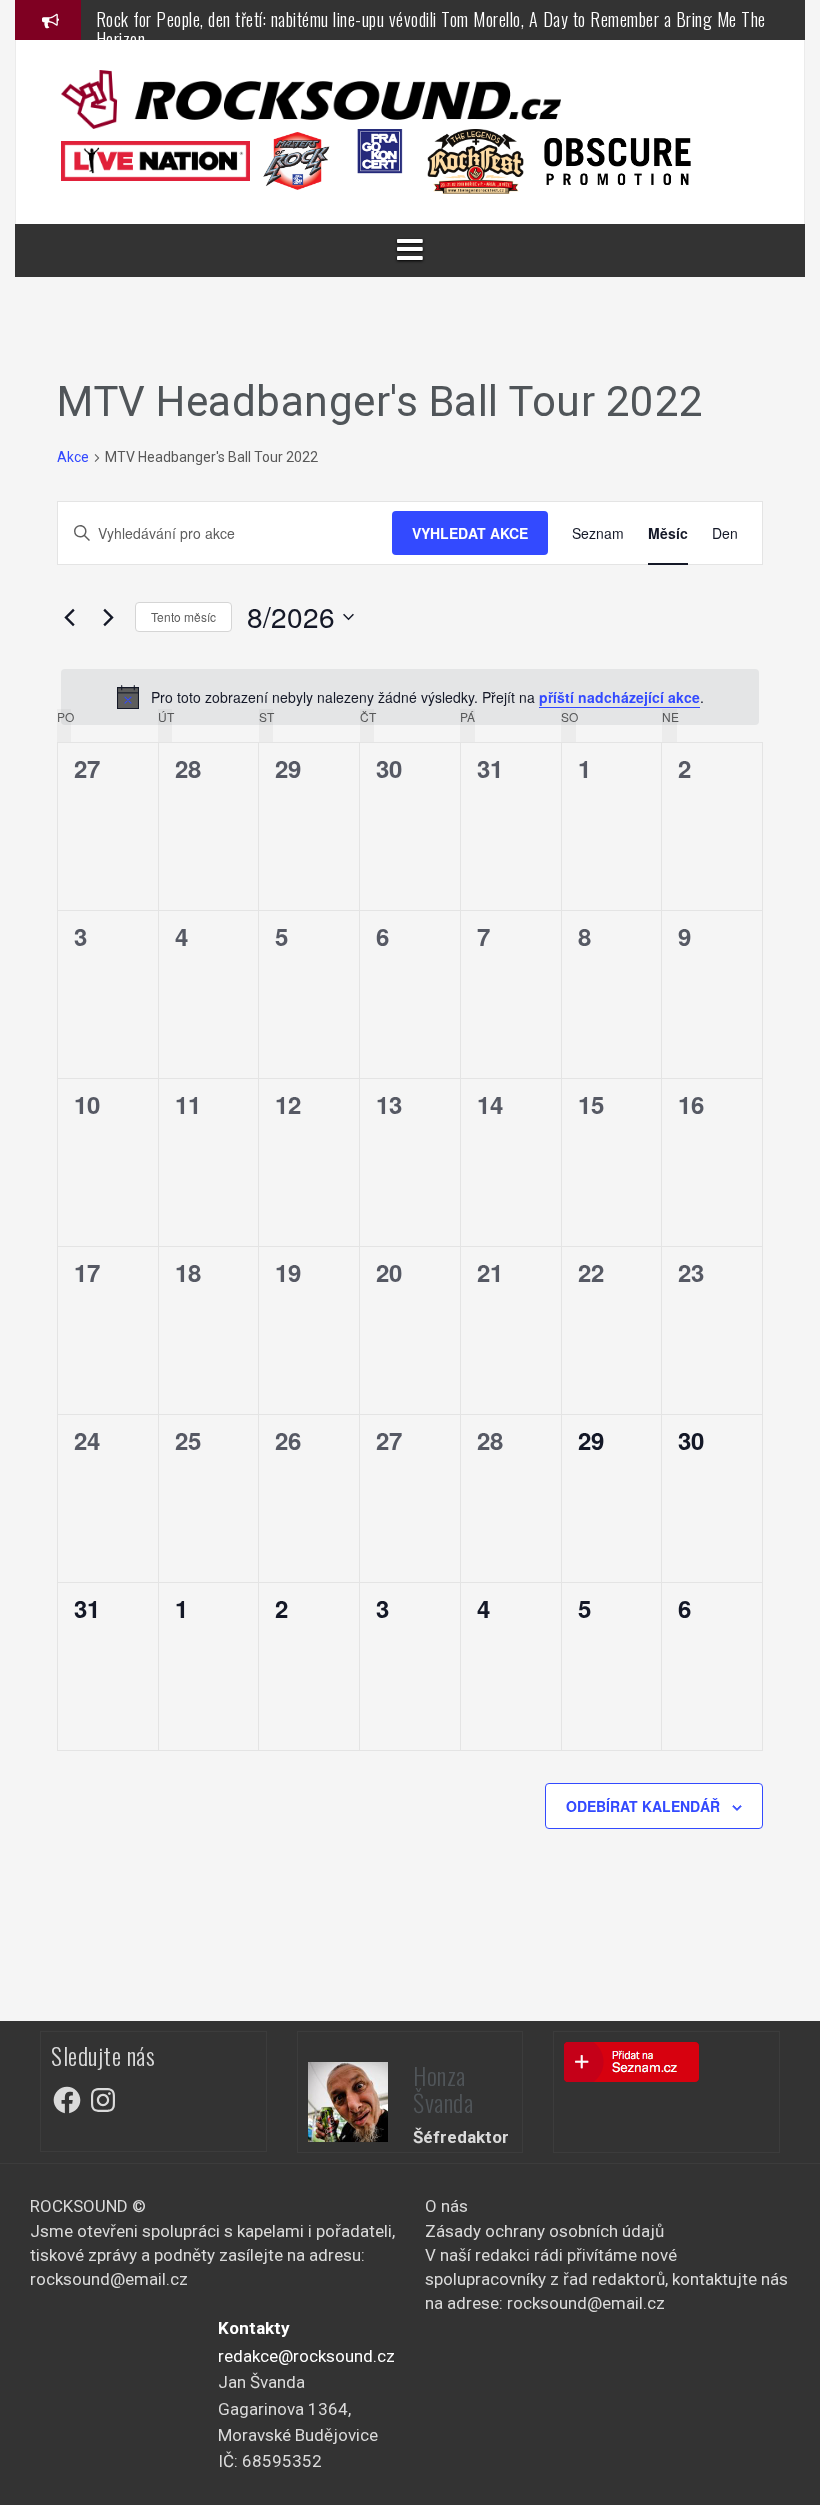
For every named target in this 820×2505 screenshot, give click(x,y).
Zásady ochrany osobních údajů (544, 2231)
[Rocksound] (311, 98)
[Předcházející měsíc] (69, 617)
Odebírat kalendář (643, 1806)
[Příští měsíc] (108, 617)
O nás (446, 2206)
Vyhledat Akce (470, 533)
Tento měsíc (183, 616)
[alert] (410, 697)
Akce (73, 457)
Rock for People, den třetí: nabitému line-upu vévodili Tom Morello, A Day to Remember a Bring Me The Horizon (431, 29)
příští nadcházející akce (619, 697)
